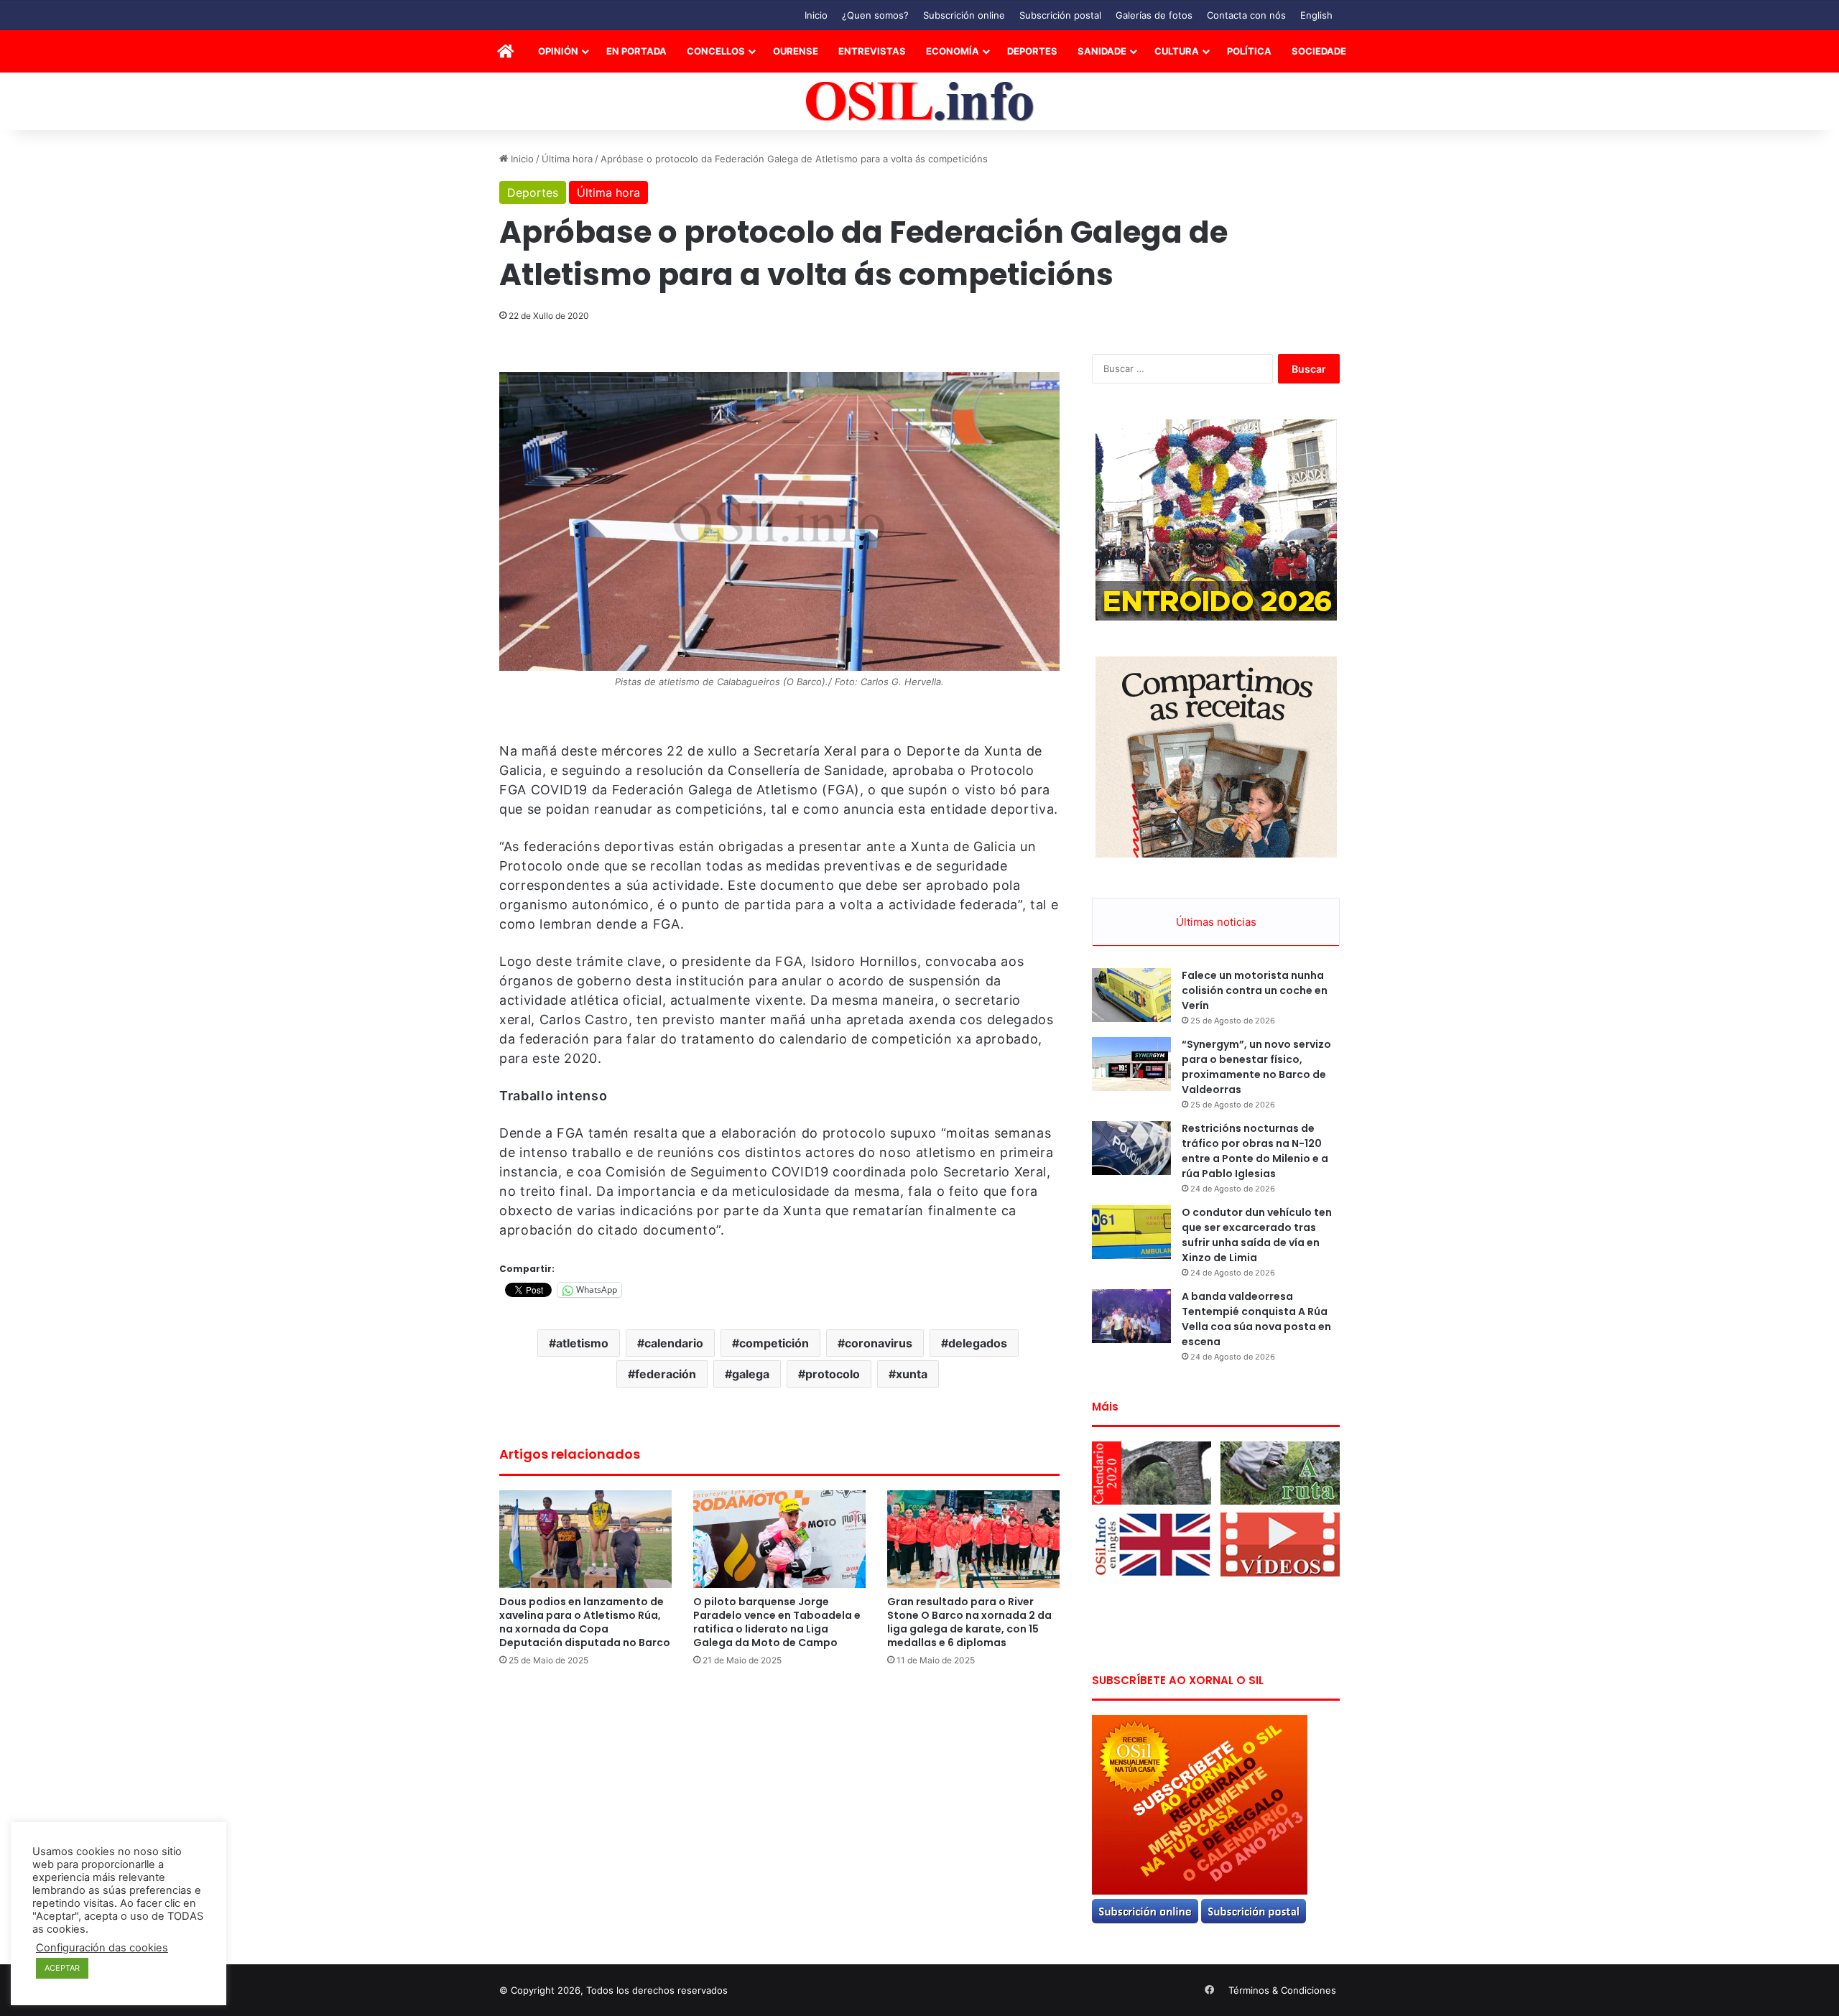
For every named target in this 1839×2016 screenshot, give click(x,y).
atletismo (582, 1343)
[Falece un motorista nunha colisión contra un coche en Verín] (1131, 995)
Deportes (1032, 51)
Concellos (716, 51)
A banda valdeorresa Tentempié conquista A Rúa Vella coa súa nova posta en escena (1256, 1319)
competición (774, 1343)
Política (1249, 51)
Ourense (796, 51)
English (1316, 15)
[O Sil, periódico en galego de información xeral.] (920, 102)
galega (751, 1374)
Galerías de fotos (1154, 15)
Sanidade (1102, 51)
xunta (912, 1374)
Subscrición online (964, 15)
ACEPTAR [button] (62, 1968)
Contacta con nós (1246, 15)
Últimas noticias (1216, 922)
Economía (953, 51)
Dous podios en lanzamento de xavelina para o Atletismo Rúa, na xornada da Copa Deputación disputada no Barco (585, 1622)
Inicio (816, 15)
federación (666, 1374)
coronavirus (879, 1343)
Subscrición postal (1060, 15)
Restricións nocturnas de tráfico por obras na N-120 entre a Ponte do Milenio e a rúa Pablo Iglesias (1255, 1151)
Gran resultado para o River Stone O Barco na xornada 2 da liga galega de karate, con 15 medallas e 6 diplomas (969, 1622)
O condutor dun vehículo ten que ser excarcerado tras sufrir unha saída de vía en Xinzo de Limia (1257, 1235)
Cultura (1177, 51)
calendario (674, 1343)
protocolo (833, 1374)
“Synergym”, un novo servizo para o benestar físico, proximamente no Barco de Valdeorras (1256, 1067)
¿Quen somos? (875, 15)
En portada (636, 51)
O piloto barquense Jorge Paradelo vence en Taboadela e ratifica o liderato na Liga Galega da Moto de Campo (777, 1622)
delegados (978, 1343)
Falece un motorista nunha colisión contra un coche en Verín (1255, 990)
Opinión (558, 51)
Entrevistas (872, 51)
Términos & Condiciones (1282, 1990)
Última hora (567, 159)
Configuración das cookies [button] (102, 1948)
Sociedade (1319, 51)
